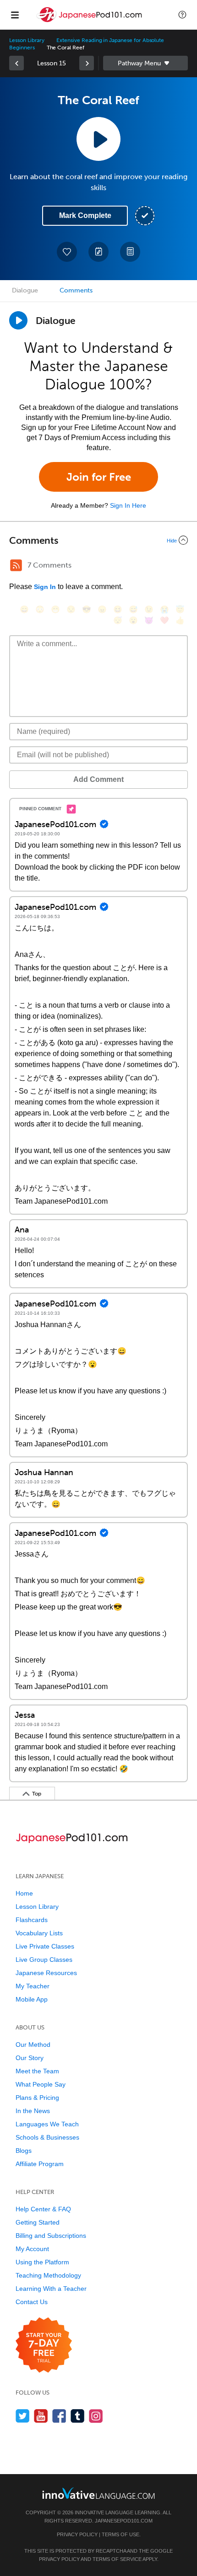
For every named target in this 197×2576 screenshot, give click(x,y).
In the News (33, 2111)
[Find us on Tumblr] (78, 2416)
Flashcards (32, 1920)
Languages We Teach (47, 2124)
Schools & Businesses (47, 2137)
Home (24, 1893)
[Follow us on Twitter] (23, 2416)
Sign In (45, 587)
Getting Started (38, 2222)
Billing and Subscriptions (51, 2236)
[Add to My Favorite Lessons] (67, 252)
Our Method (33, 2045)
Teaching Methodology (48, 2275)
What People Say (41, 2084)
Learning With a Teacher (51, 2289)
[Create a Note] (98, 252)
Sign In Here (128, 505)
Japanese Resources (46, 1973)
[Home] (90, 21)
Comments (76, 290)
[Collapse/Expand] (98, 540)
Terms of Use (120, 2534)
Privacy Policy (77, 2534)
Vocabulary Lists (39, 1933)
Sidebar (145, 63)
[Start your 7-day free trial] (44, 2345)
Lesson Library (27, 40)
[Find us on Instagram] (96, 2416)
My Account (32, 2249)
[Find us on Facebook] (59, 2416)
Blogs (24, 2151)
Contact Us (32, 2302)
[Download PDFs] (130, 252)
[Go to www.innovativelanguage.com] (98, 2493)
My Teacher (33, 1986)
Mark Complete (85, 215)
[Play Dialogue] (18, 320)
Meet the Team (37, 2071)
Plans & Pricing (37, 2098)
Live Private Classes (45, 1946)
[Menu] (15, 15)
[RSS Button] (16, 565)
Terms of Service (117, 2559)
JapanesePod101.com (124, 2521)
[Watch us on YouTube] (41, 2416)
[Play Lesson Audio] (98, 139)
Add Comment (98, 779)
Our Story (30, 2058)
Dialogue (25, 290)
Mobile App (32, 1999)
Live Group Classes (44, 1960)
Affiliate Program (40, 2164)
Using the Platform (42, 2262)
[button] (182, 15)
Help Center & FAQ (43, 2209)
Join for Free (99, 477)
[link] (16, 63)
